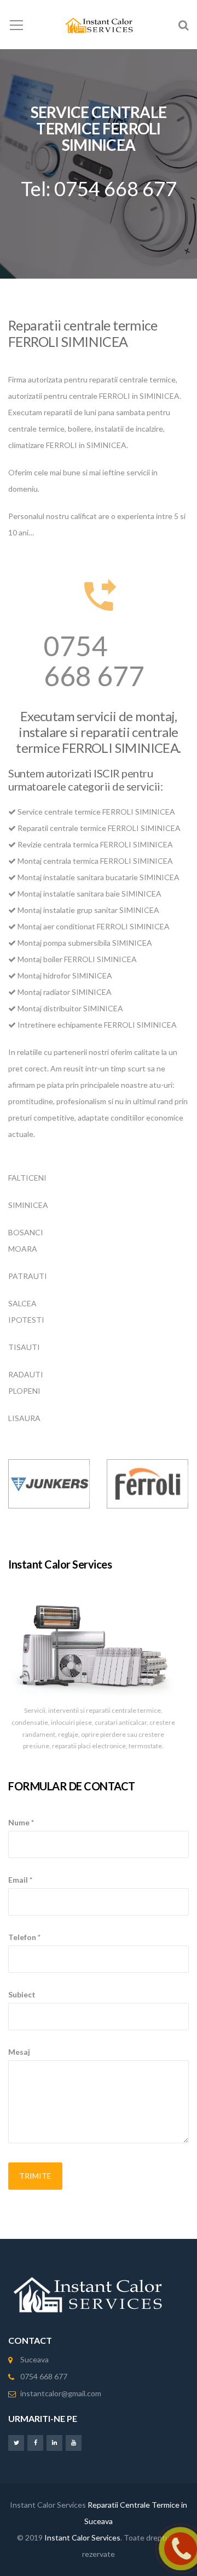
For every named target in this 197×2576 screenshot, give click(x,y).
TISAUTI (24, 1347)
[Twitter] (16, 2442)
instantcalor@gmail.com (61, 2393)
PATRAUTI (28, 1276)
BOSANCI (26, 1232)
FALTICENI (27, 1178)
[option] (49, 1484)
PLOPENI (24, 1391)
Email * (20, 1880)
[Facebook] (35, 2442)
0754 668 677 (94, 661)
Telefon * (24, 1937)
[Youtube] (74, 2442)
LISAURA (24, 1418)
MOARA (23, 1249)
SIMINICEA (28, 1205)
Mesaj (19, 2052)
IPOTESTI (26, 1320)
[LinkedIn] (54, 2442)
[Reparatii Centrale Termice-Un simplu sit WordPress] (99, 24)
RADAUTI (26, 1374)
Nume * (21, 1822)
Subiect (22, 1994)
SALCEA (22, 1303)
